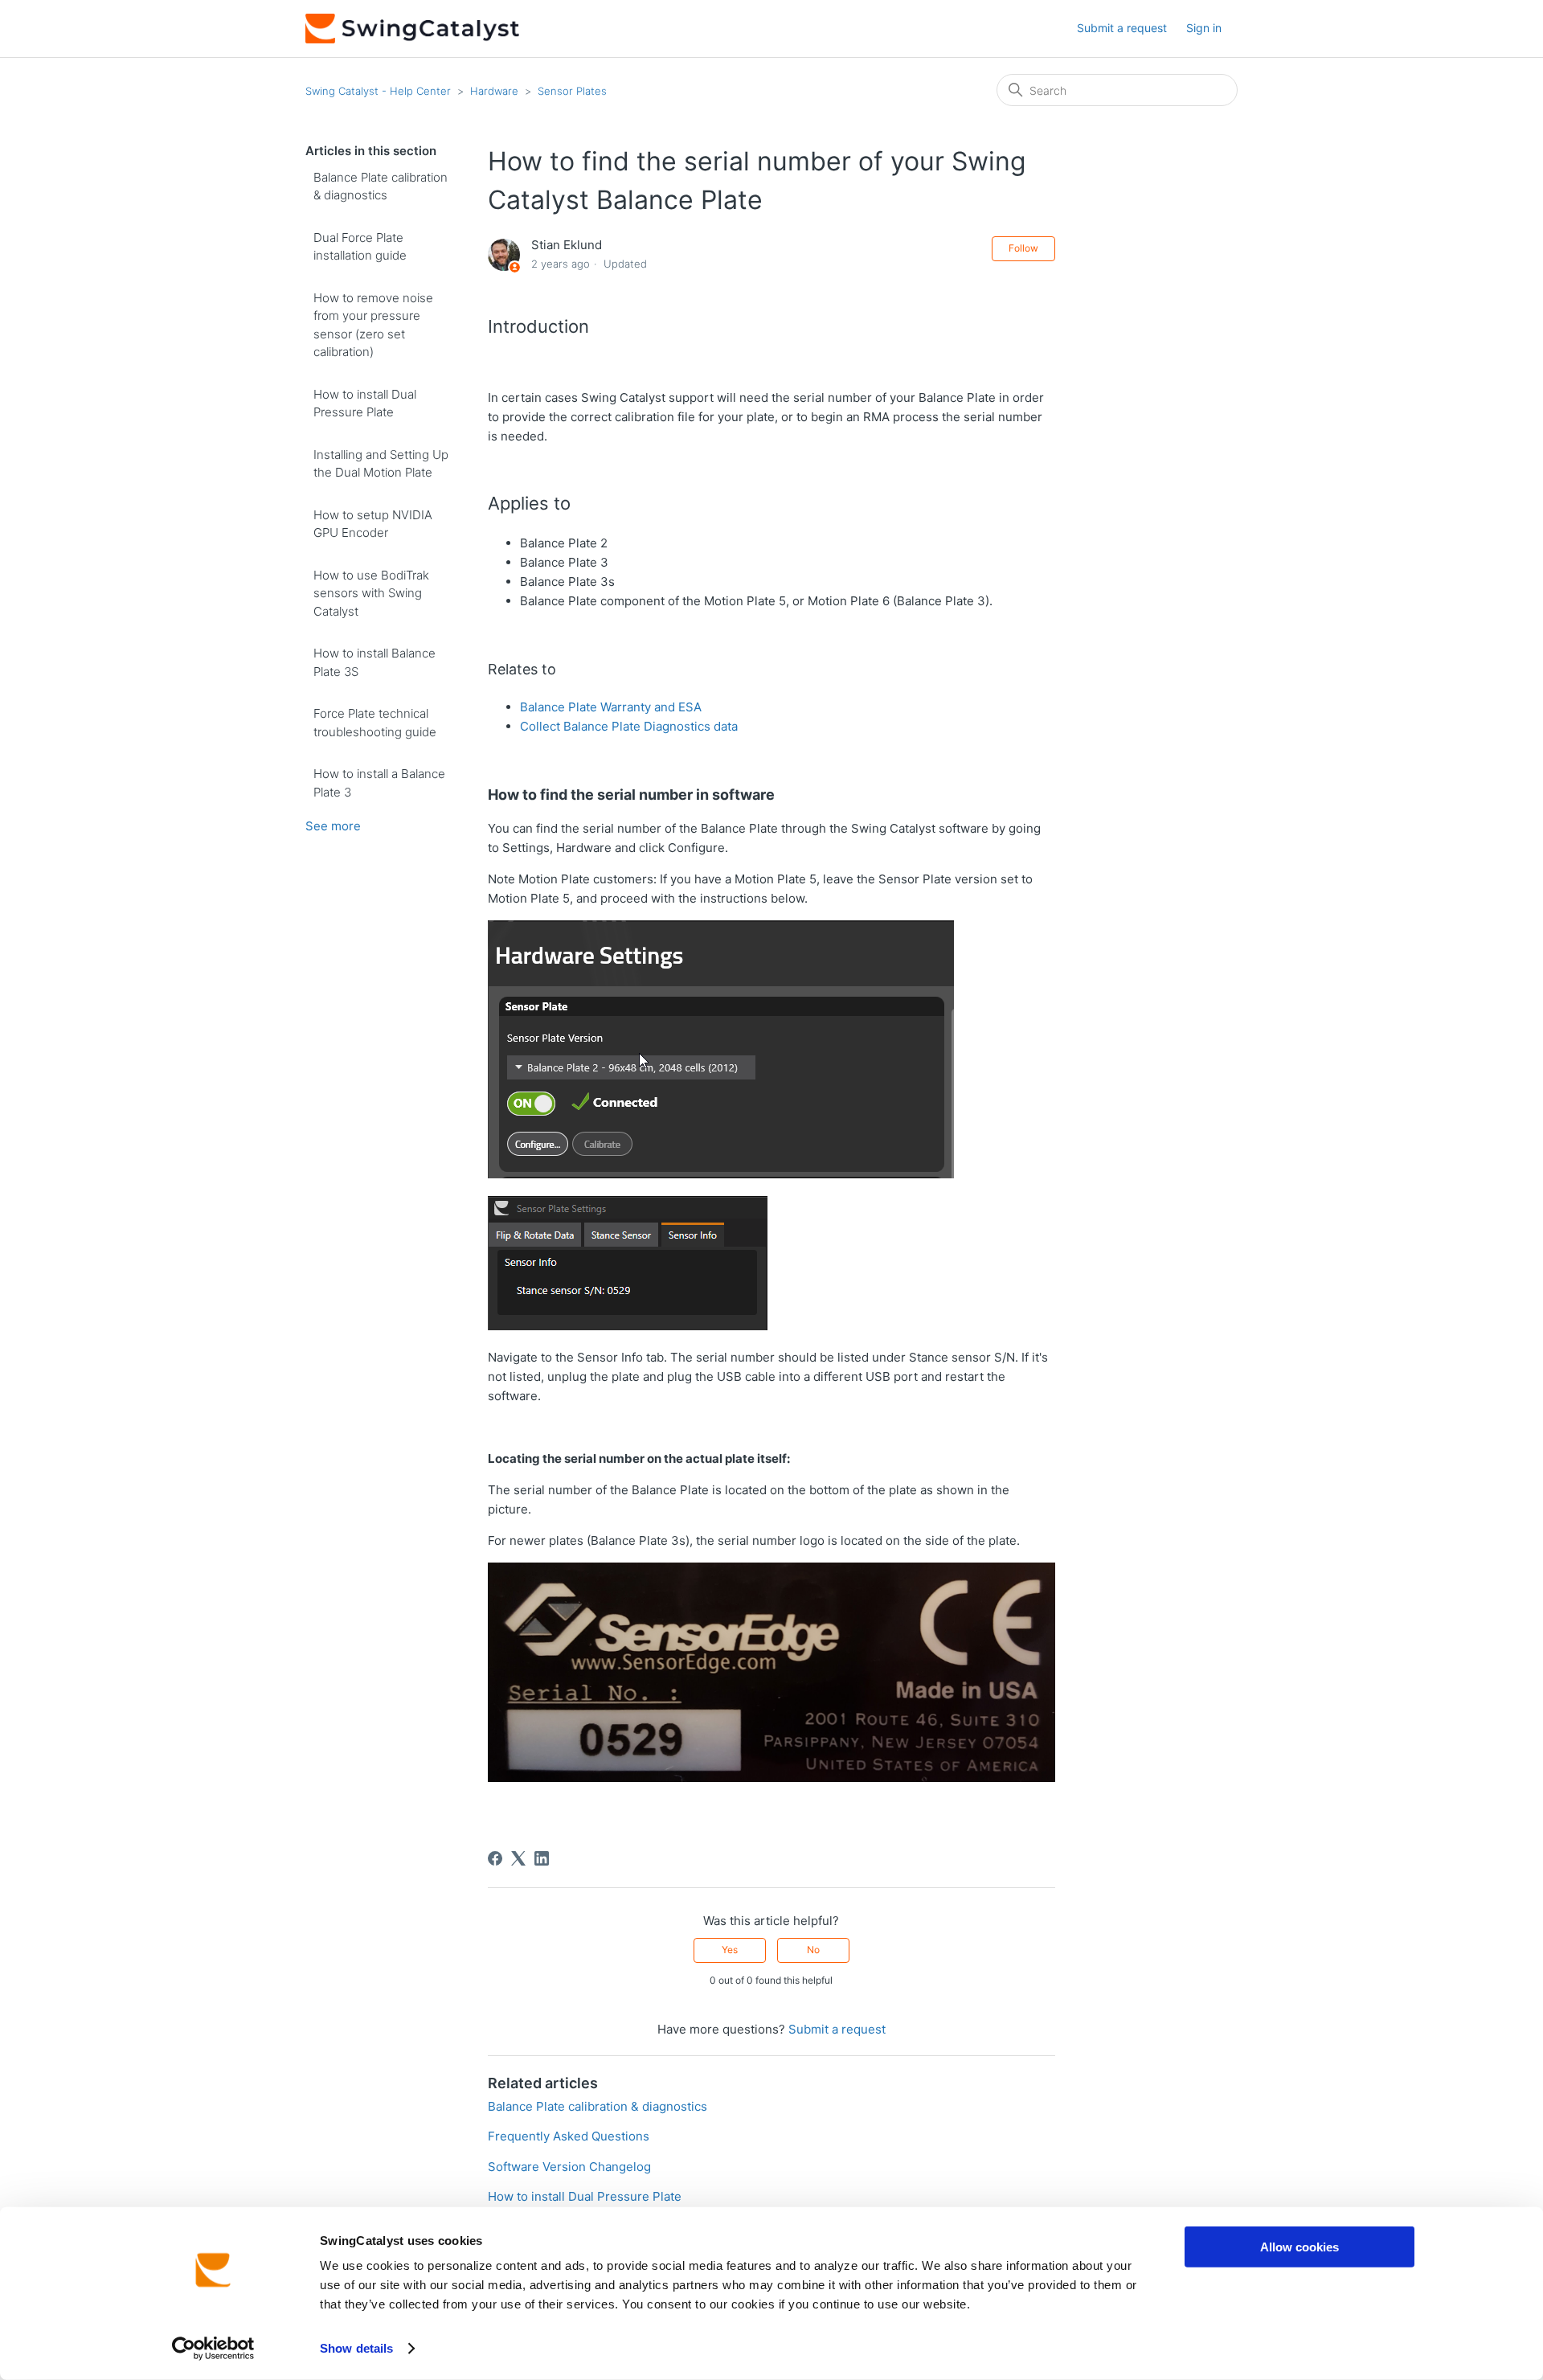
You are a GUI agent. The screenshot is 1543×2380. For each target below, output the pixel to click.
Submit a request (1122, 28)
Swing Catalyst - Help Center (378, 91)
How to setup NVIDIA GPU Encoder (373, 524)
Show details (356, 2348)
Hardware (494, 91)
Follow (1023, 248)
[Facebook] (495, 1858)
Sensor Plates (572, 91)
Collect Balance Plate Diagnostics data (629, 726)
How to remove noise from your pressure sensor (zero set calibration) (373, 325)
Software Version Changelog (569, 2167)
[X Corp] (518, 1858)
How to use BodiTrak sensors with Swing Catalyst (371, 593)
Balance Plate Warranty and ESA (611, 707)
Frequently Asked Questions (569, 2136)
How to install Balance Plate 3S (374, 662)
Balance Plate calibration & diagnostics (381, 186)
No (813, 1950)
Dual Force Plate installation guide (360, 247)
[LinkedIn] (542, 1858)
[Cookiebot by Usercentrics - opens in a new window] (213, 2349)
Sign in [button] (1204, 28)
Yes (730, 1950)
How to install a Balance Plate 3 (379, 783)
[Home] (412, 29)
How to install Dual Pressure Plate (365, 403)
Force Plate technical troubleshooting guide (375, 723)
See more (333, 826)
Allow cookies (1299, 2247)
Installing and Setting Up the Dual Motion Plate (381, 464)
